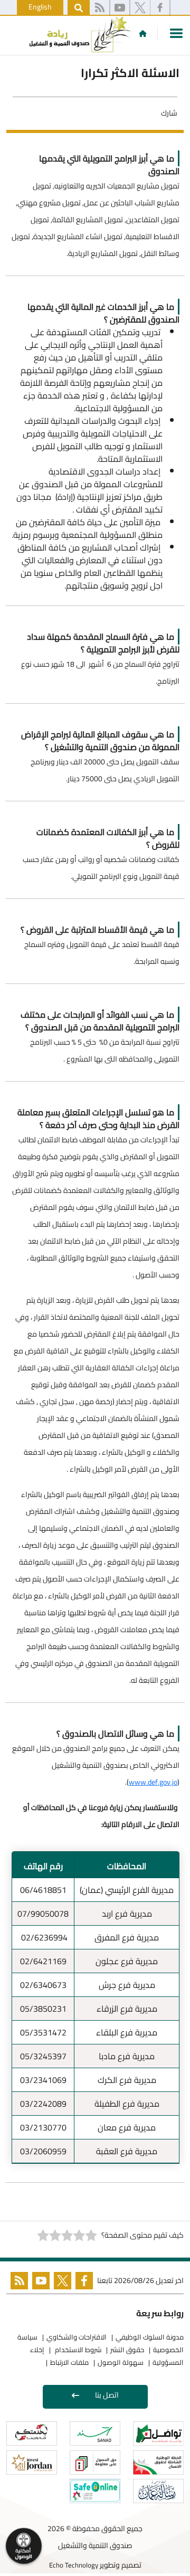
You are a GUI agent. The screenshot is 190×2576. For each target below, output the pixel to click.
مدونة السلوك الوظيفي (150, 2337)
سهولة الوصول (121, 2362)
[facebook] (160, 8)
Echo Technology (74, 2565)
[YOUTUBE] (39, 2283)
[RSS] (99, 8)
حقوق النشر (127, 2350)
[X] (140, 8)
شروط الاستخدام (77, 2350)
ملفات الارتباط (69, 2362)
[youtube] (120, 8)
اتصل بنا (107, 2395)
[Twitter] (60, 2283)
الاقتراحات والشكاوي (77, 2337)
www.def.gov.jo (153, 1782)
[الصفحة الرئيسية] (143, 33)
